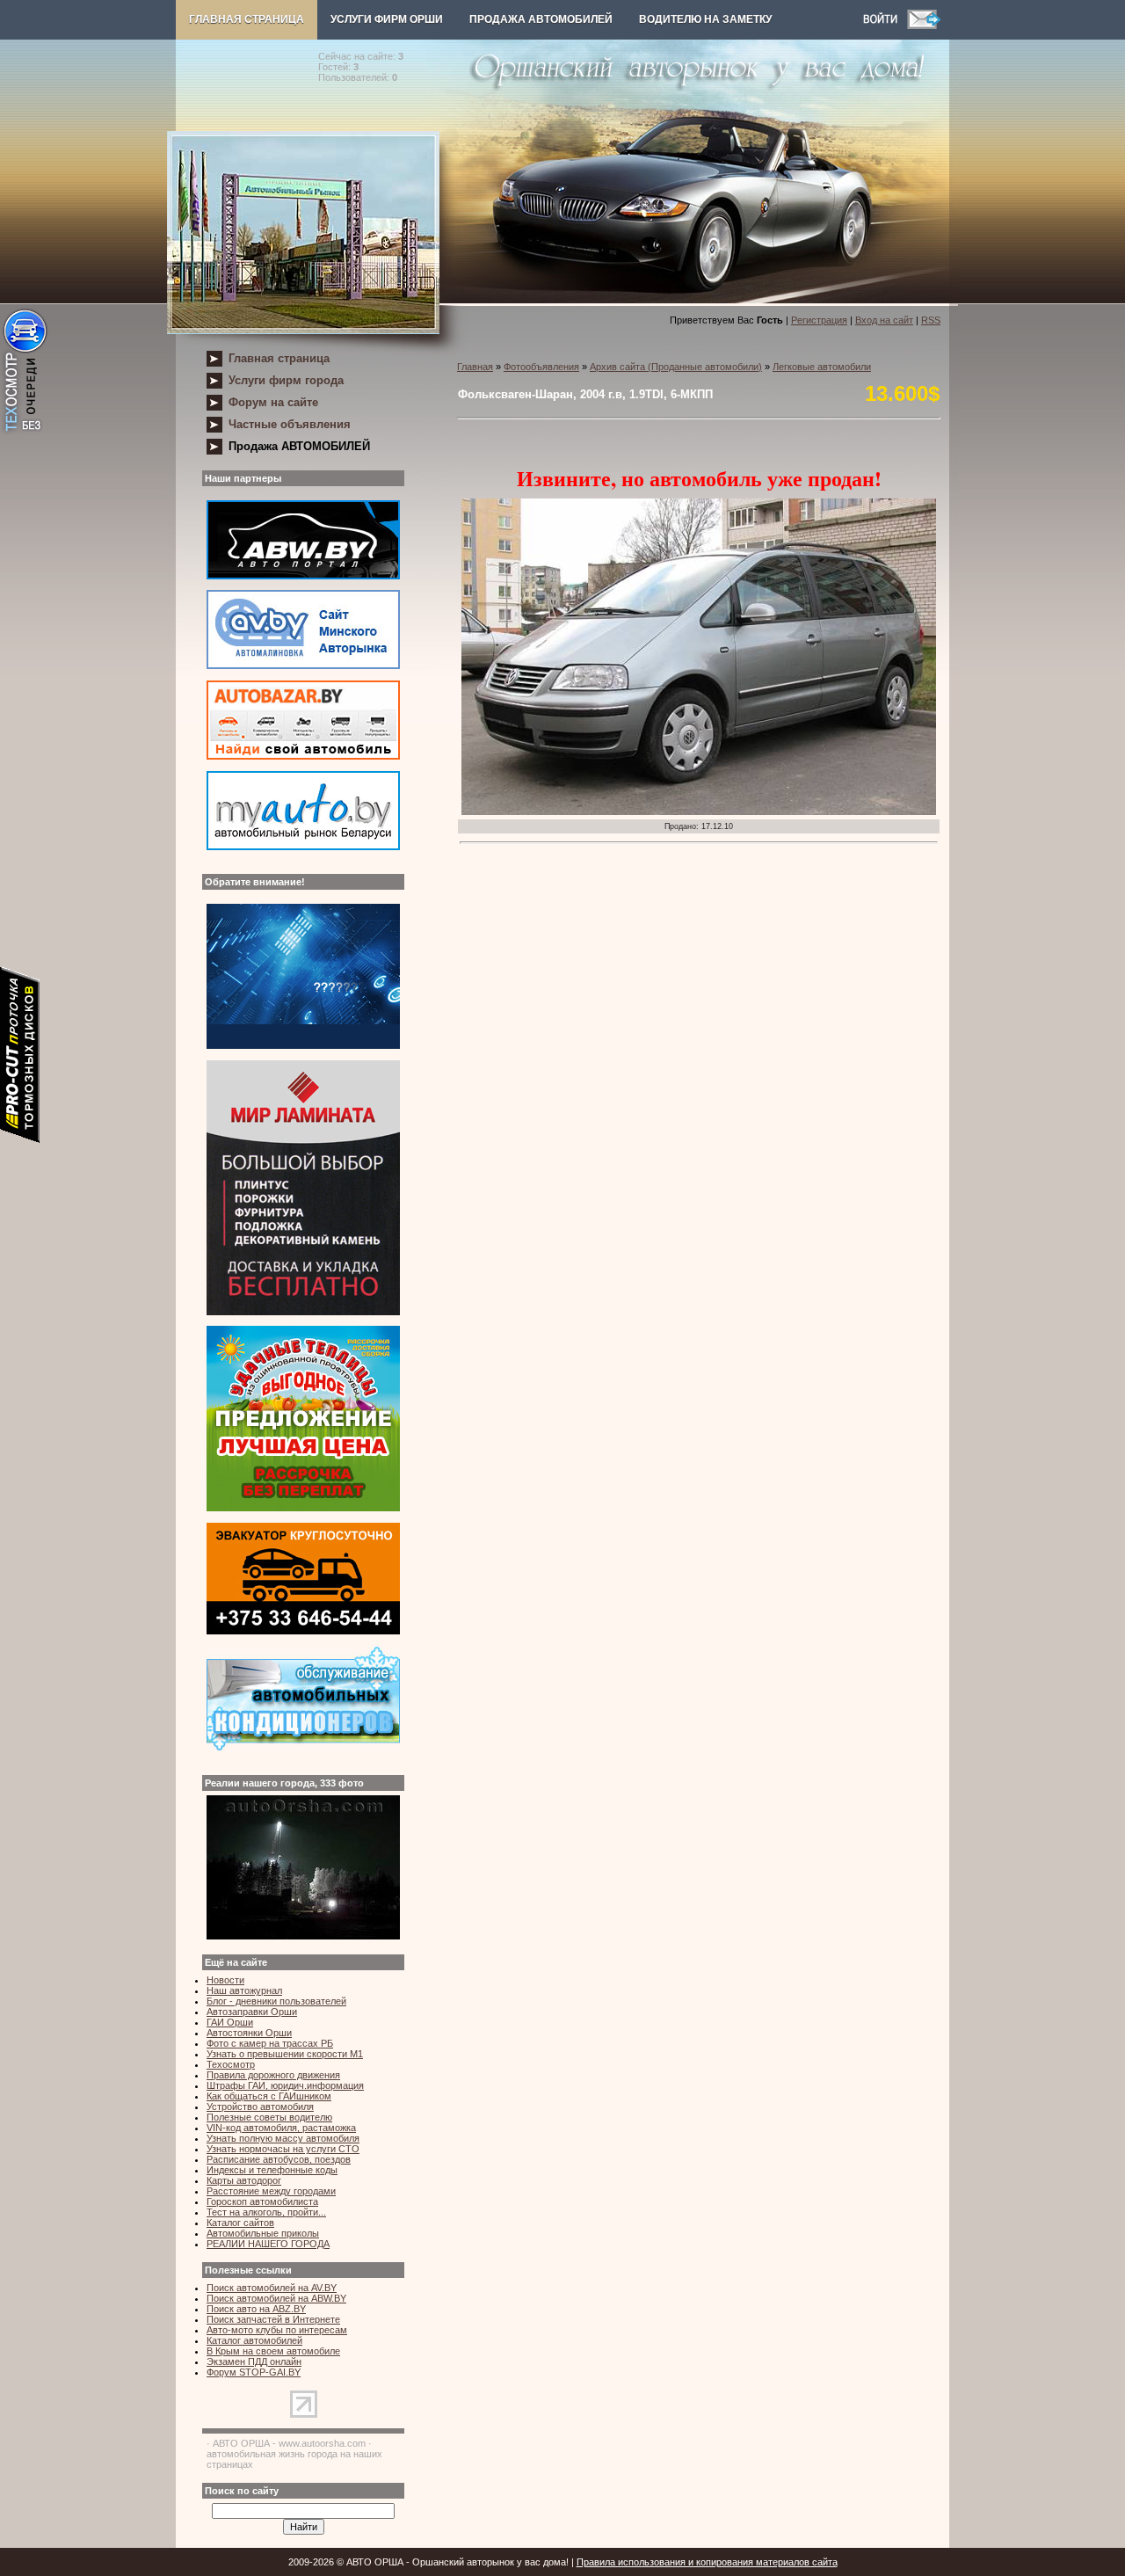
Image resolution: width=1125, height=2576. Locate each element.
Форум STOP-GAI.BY (254, 2372)
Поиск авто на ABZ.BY (256, 2309)
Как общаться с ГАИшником (269, 2096)
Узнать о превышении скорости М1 (285, 2054)
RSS (931, 320)
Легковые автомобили (822, 367)
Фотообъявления (541, 367)
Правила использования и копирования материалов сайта (707, 2562)
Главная (475, 367)
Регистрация (819, 320)
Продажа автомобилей (541, 19)
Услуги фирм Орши (387, 19)
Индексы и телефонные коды (272, 2170)
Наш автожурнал (244, 1990)
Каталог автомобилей (254, 2340)
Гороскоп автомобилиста (262, 2201)
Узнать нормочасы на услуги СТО (283, 2149)
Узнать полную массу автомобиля (283, 2138)
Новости (225, 1980)
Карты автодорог (244, 2180)
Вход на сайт (884, 320)
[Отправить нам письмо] (924, 25)
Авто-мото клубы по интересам (277, 2330)
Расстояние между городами (271, 2191)
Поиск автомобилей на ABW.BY (276, 2298)
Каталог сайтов (240, 2223)
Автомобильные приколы (263, 2233)
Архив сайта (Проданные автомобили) (676, 367)
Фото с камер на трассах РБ (270, 2043)
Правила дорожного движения (273, 2075)
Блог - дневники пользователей (276, 2001)
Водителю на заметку (705, 19)
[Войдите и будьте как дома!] (885, 25)
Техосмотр (231, 2064)
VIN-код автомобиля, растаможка (281, 2128)
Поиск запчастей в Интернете (273, 2319)
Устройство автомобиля (260, 2107)
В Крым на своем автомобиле (273, 2351)
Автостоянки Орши (249, 2033)
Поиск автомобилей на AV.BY (272, 2288)
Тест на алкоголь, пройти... (266, 2212)
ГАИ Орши (230, 2022)
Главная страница (247, 19)
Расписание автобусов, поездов (279, 2159)
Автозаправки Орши (252, 2012)
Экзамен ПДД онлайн (254, 2361)
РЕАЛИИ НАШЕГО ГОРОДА (268, 2244)
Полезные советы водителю (269, 2117)
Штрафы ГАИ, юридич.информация (285, 2085)
